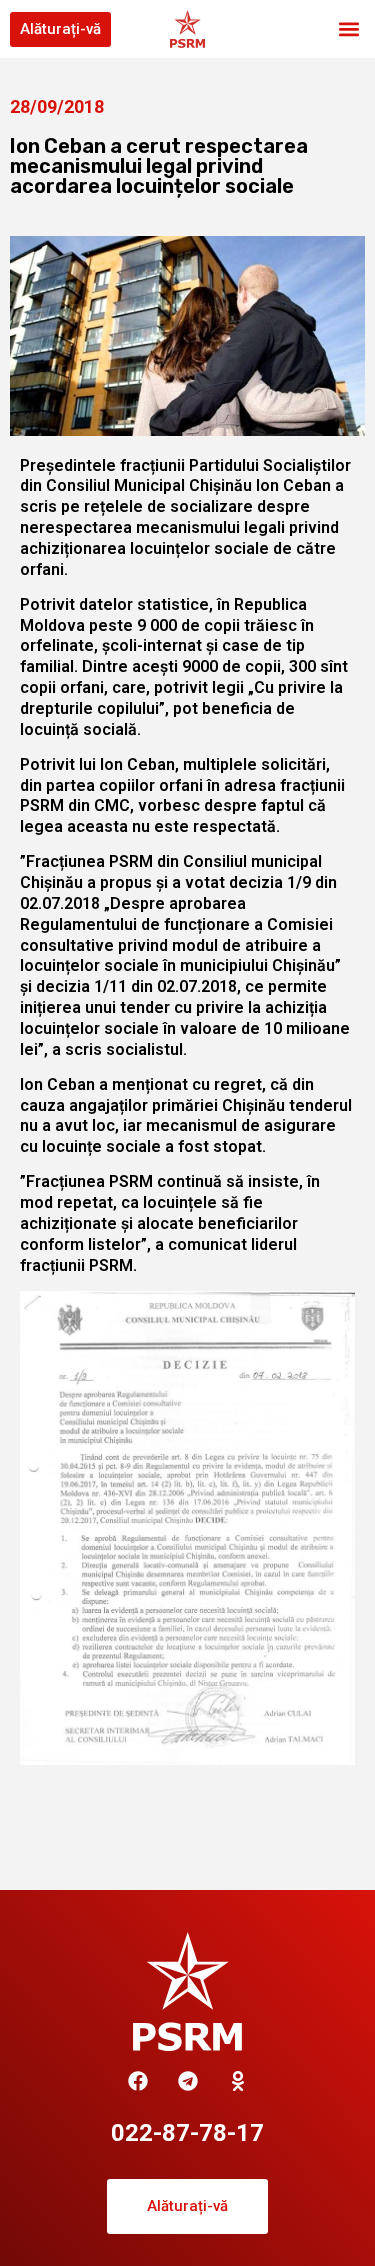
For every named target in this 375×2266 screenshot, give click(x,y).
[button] (348, 29)
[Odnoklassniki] (238, 2081)
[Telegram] (188, 2081)
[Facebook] (138, 2081)
